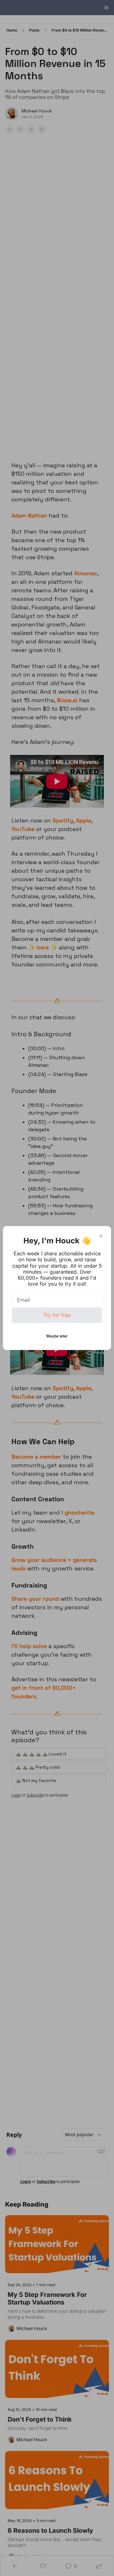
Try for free (57, 1315)
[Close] (101, 1236)
